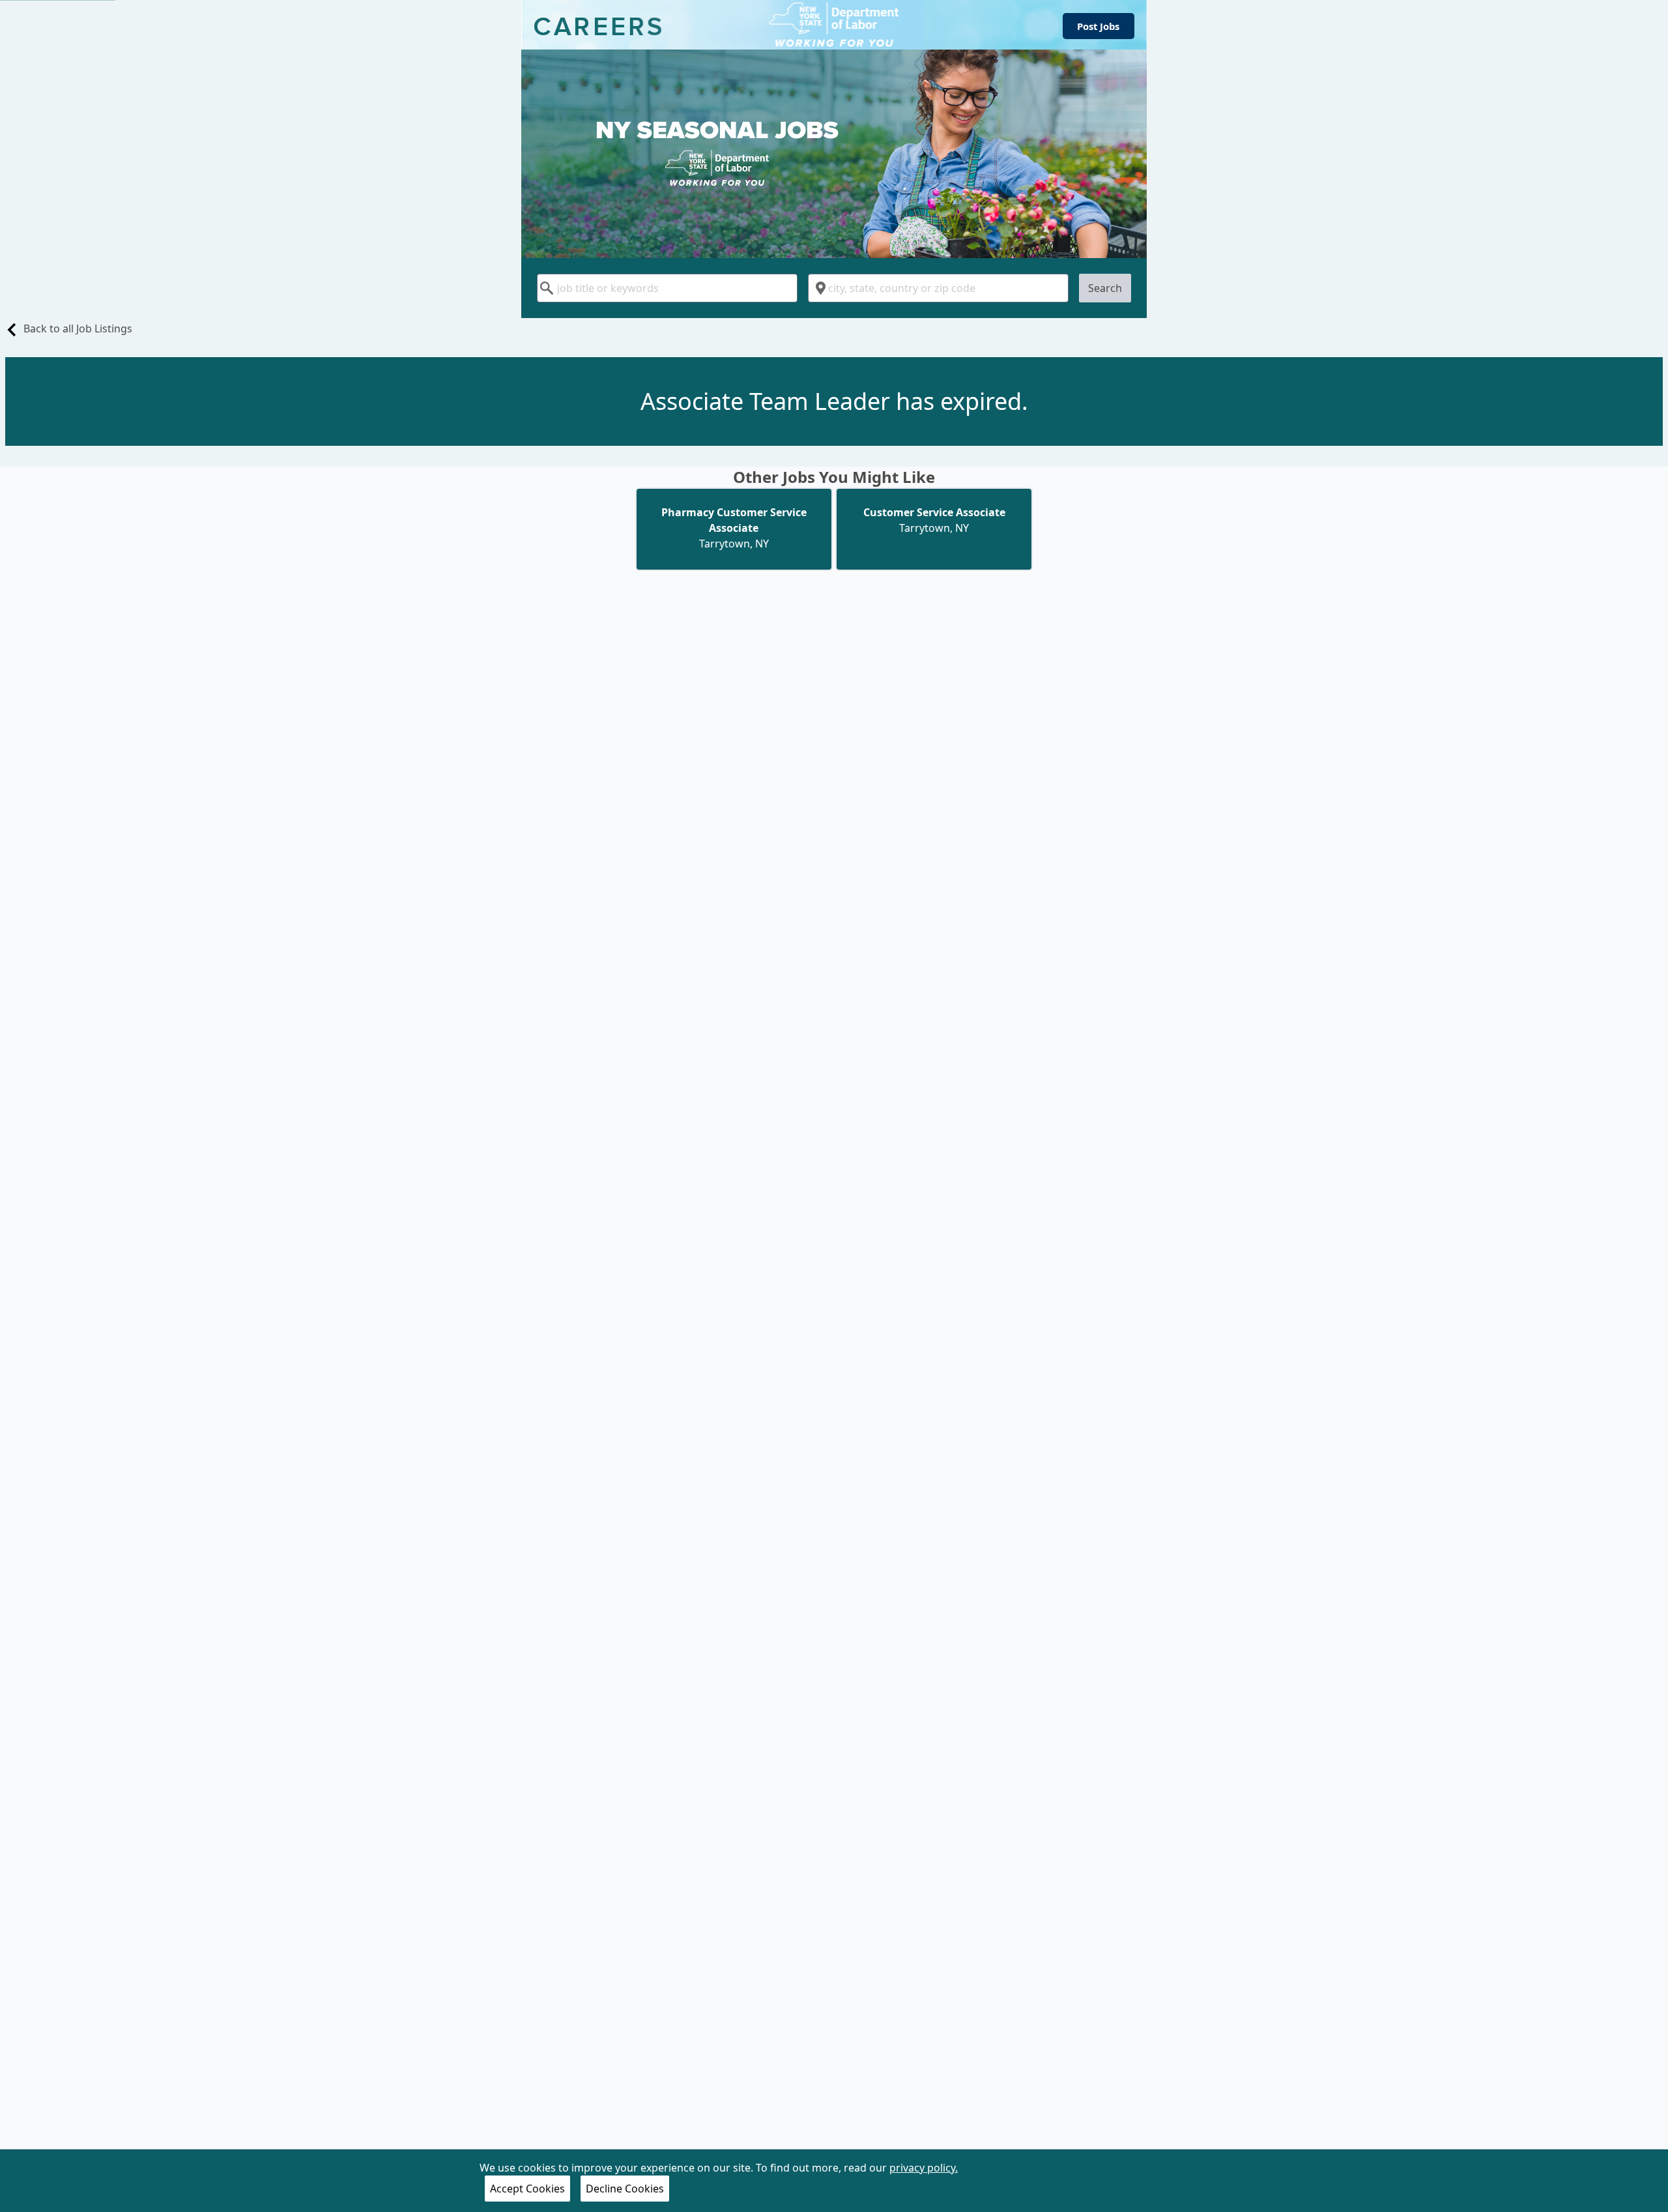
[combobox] (667, 288)
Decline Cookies (625, 2189)
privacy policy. (924, 2168)
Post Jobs (1098, 26)
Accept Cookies (527, 2189)
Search (1105, 288)
